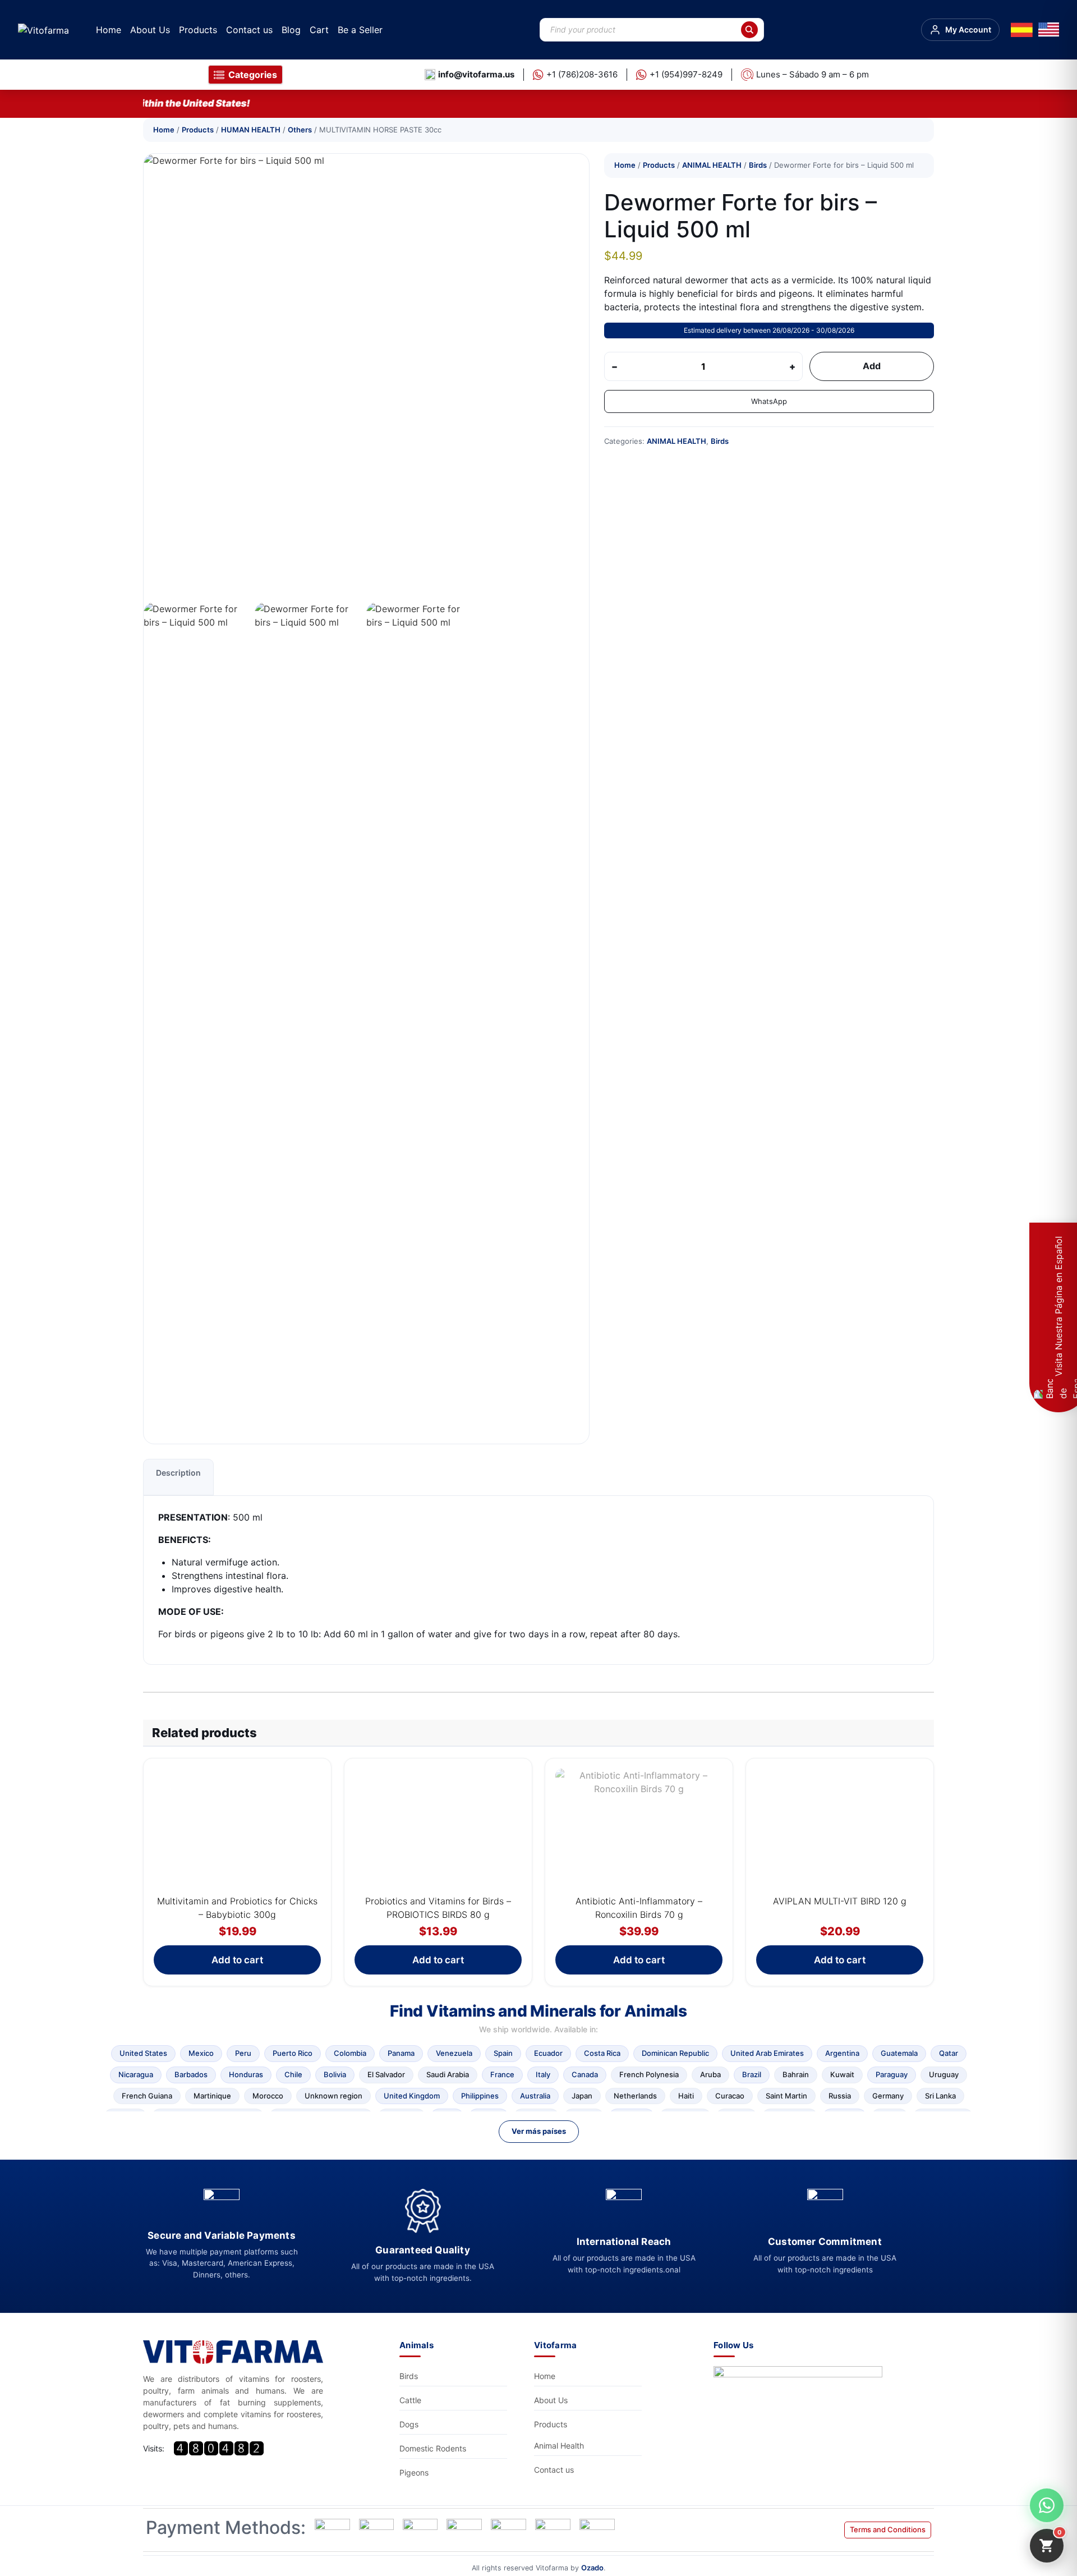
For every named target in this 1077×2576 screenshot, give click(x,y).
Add (872, 366)
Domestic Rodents (433, 2448)
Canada (585, 2074)
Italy (543, 2074)
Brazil (752, 2074)
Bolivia (335, 2074)
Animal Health (559, 2446)
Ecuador (548, 2053)
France (502, 2074)
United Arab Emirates (767, 2053)
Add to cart (237, 1960)
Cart (319, 30)
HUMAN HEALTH (251, 130)
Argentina (842, 2053)
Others (300, 130)
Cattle (410, 2400)
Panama (401, 2053)
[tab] (178, 1477)
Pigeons (414, 2472)
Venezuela (454, 2053)
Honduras (246, 2074)
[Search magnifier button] (749, 30)
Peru (243, 2053)
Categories (253, 75)
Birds (758, 165)
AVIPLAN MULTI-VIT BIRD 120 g (840, 1901)
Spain (503, 2053)
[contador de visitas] (219, 2448)
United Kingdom (412, 2096)
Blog (291, 30)
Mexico (201, 2053)
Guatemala (899, 2053)
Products (198, 30)
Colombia (350, 2053)
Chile (293, 2074)
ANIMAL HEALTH (712, 165)
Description (178, 1473)
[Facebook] (801, 2401)
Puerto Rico (293, 2053)
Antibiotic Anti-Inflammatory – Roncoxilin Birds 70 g (639, 1908)
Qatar (949, 2053)
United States (143, 2053)
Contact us (249, 30)
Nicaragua (136, 2074)
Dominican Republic (675, 2053)
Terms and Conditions (888, 2529)
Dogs (409, 2424)
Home (109, 30)
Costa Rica (602, 2053)
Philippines (480, 2096)
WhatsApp (769, 401)
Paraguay (892, 2074)
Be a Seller (360, 30)
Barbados (191, 2074)
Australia (535, 2096)
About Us (150, 30)
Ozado (592, 2568)
